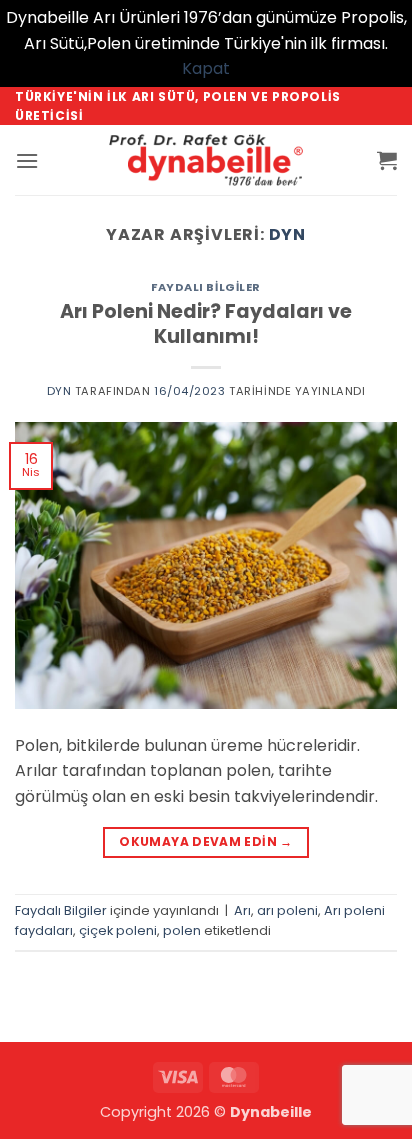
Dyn (287, 234)
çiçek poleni (118, 930)
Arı (242, 910)
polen (182, 930)
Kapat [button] (206, 68)
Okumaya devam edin (205, 841)
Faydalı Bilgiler (206, 287)
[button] (27, 160)
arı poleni (287, 910)
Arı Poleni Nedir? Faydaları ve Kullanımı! (206, 324)
